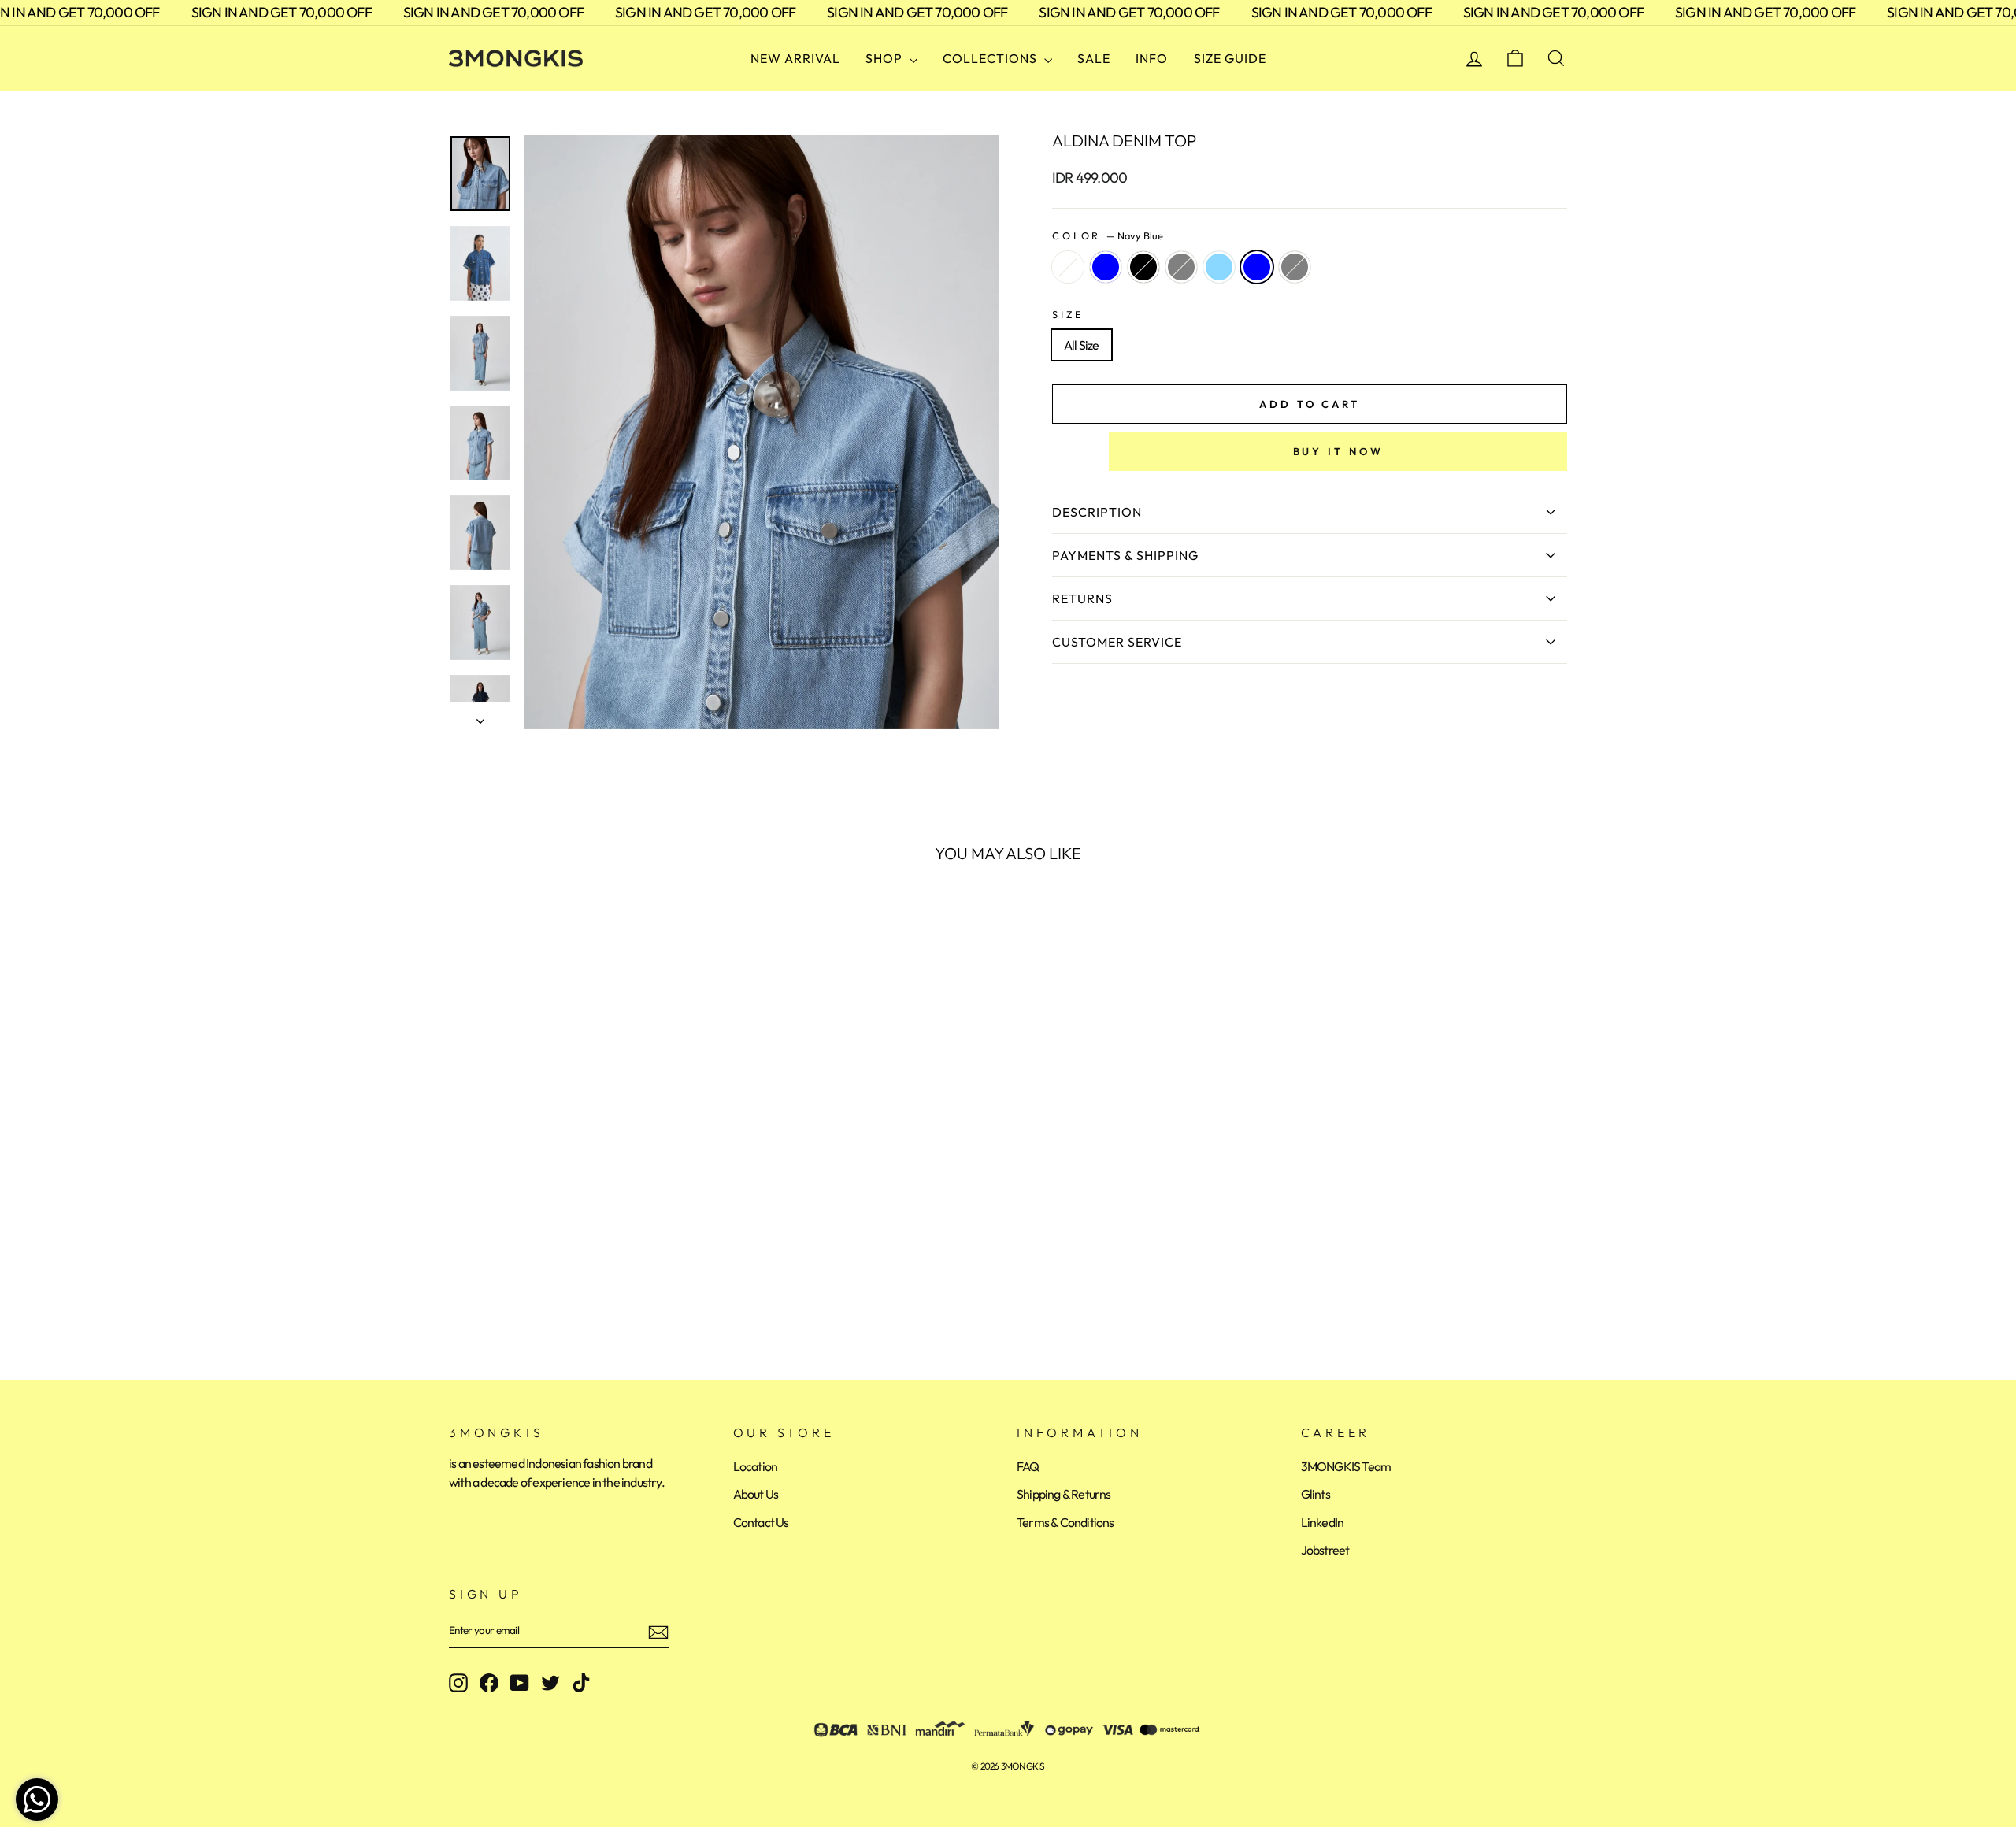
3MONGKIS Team (1346, 1466)
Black (1143, 267)
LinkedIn (1323, 1522)
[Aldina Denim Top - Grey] (523, 1287)
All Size (1082, 345)
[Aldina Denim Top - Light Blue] (545, 1287)
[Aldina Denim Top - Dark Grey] (587, 1287)
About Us (756, 1494)
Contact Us (761, 1522)
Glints (1316, 1494)
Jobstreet (1325, 1550)
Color (1108, 235)
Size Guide (1230, 58)
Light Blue (1219, 267)
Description (1097, 512)
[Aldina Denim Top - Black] (502, 1287)
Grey (1181, 267)
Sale (1094, 58)
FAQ (1028, 1466)
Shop (886, 58)
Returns (1082, 598)
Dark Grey (1295, 267)
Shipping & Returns (1064, 1494)
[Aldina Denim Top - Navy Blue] (566, 1287)
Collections (991, 58)
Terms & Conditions (1065, 1522)
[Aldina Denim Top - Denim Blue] (481, 1287)
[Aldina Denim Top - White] (460, 1287)
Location (756, 1466)
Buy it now (1338, 451)
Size (1068, 314)
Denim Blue (1106, 267)
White (1068, 267)
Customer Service (1117, 642)
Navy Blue (1257, 267)
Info (1152, 58)
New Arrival (795, 58)
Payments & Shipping (1125, 555)
